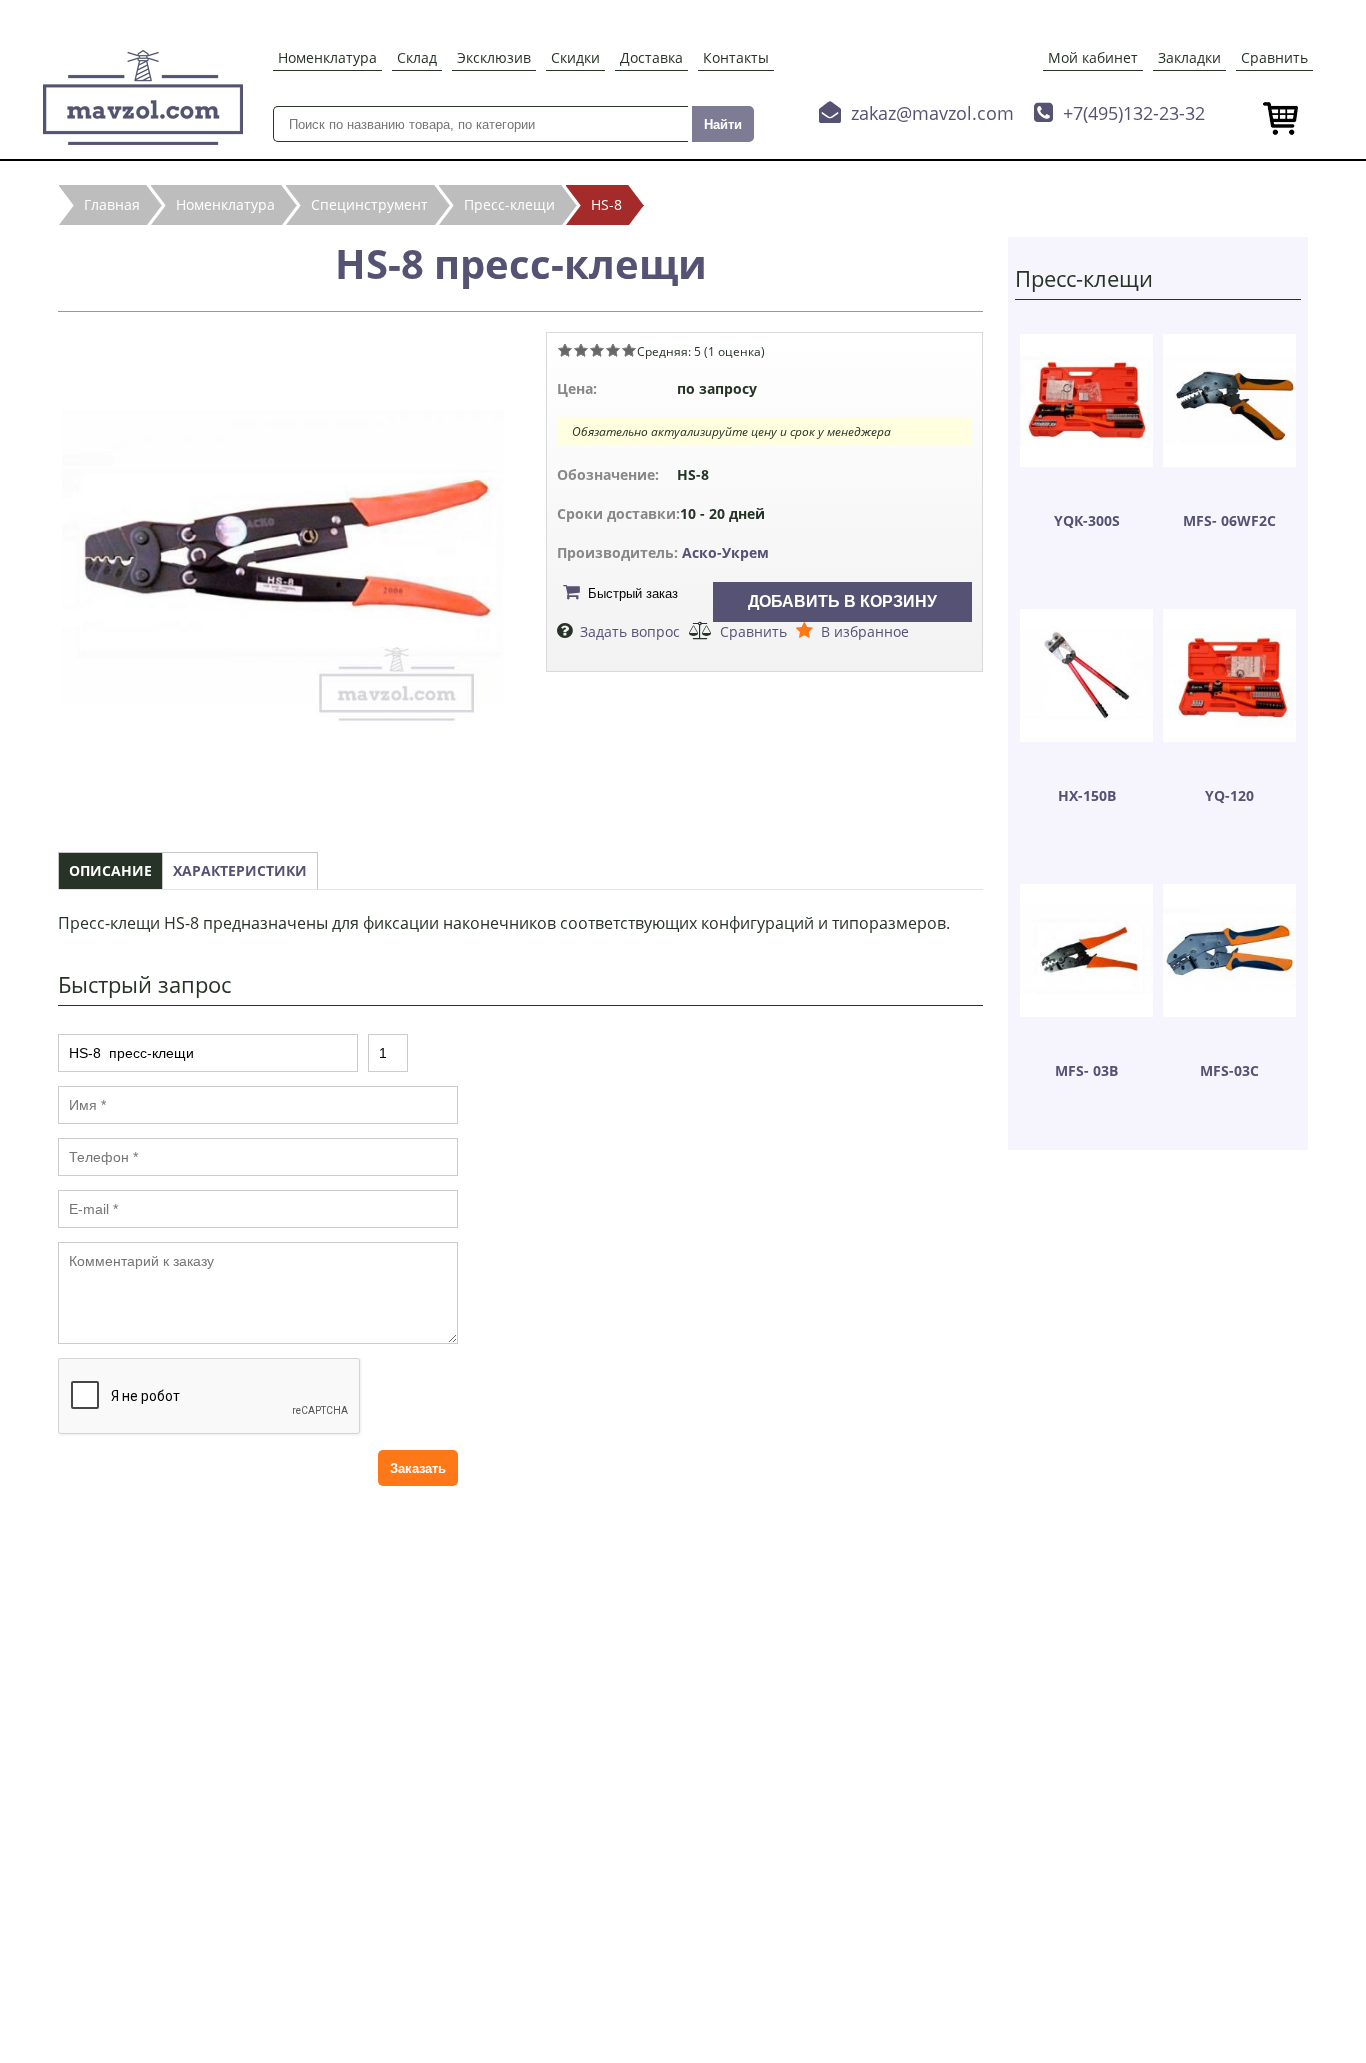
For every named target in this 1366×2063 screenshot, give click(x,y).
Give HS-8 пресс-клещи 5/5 (629, 350)
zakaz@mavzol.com (932, 113)
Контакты (736, 57)
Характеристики (240, 870)
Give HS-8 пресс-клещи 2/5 (581, 350)
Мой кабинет (1093, 57)
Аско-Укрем (725, 552)
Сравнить (1274, 57)
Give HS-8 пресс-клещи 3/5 (597, 350)
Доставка (651, 57)
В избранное (865, 631)
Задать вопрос (630, 631)
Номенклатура (327, 57)
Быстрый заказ (633, 593)
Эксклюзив (494, 57)
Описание (110, 870)
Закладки (1189, 57)
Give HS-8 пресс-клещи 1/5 (565, 350)
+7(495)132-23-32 (1134, 113)
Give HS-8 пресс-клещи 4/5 (613, 350)
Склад (417, 57)
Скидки (575, 57)
